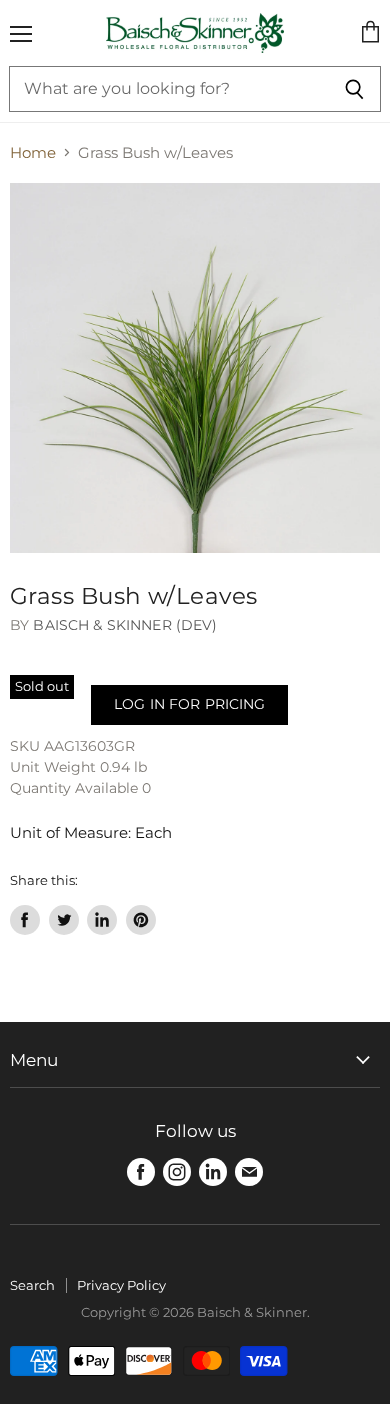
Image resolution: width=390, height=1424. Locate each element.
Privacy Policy (121, 1285)
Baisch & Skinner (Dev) (125, 625)
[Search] (354, 89)
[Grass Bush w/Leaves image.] (195, 368)
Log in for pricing (189, 704)
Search (32, 1285)
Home (33, 152)
